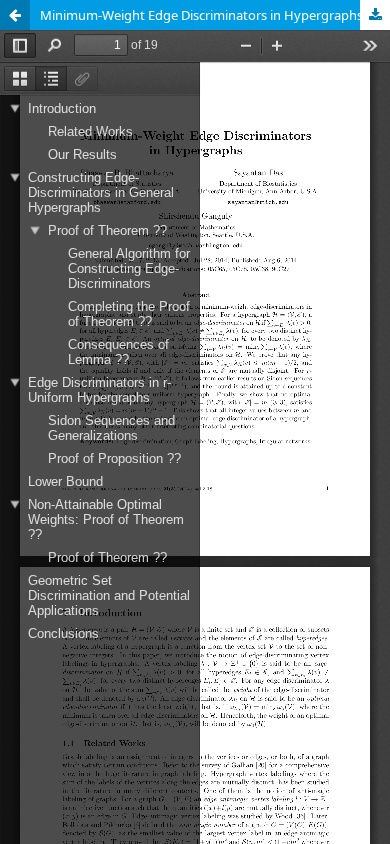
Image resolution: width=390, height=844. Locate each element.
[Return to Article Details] (15, 15)
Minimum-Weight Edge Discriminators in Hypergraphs (201, 15)
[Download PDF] (375, 15)
